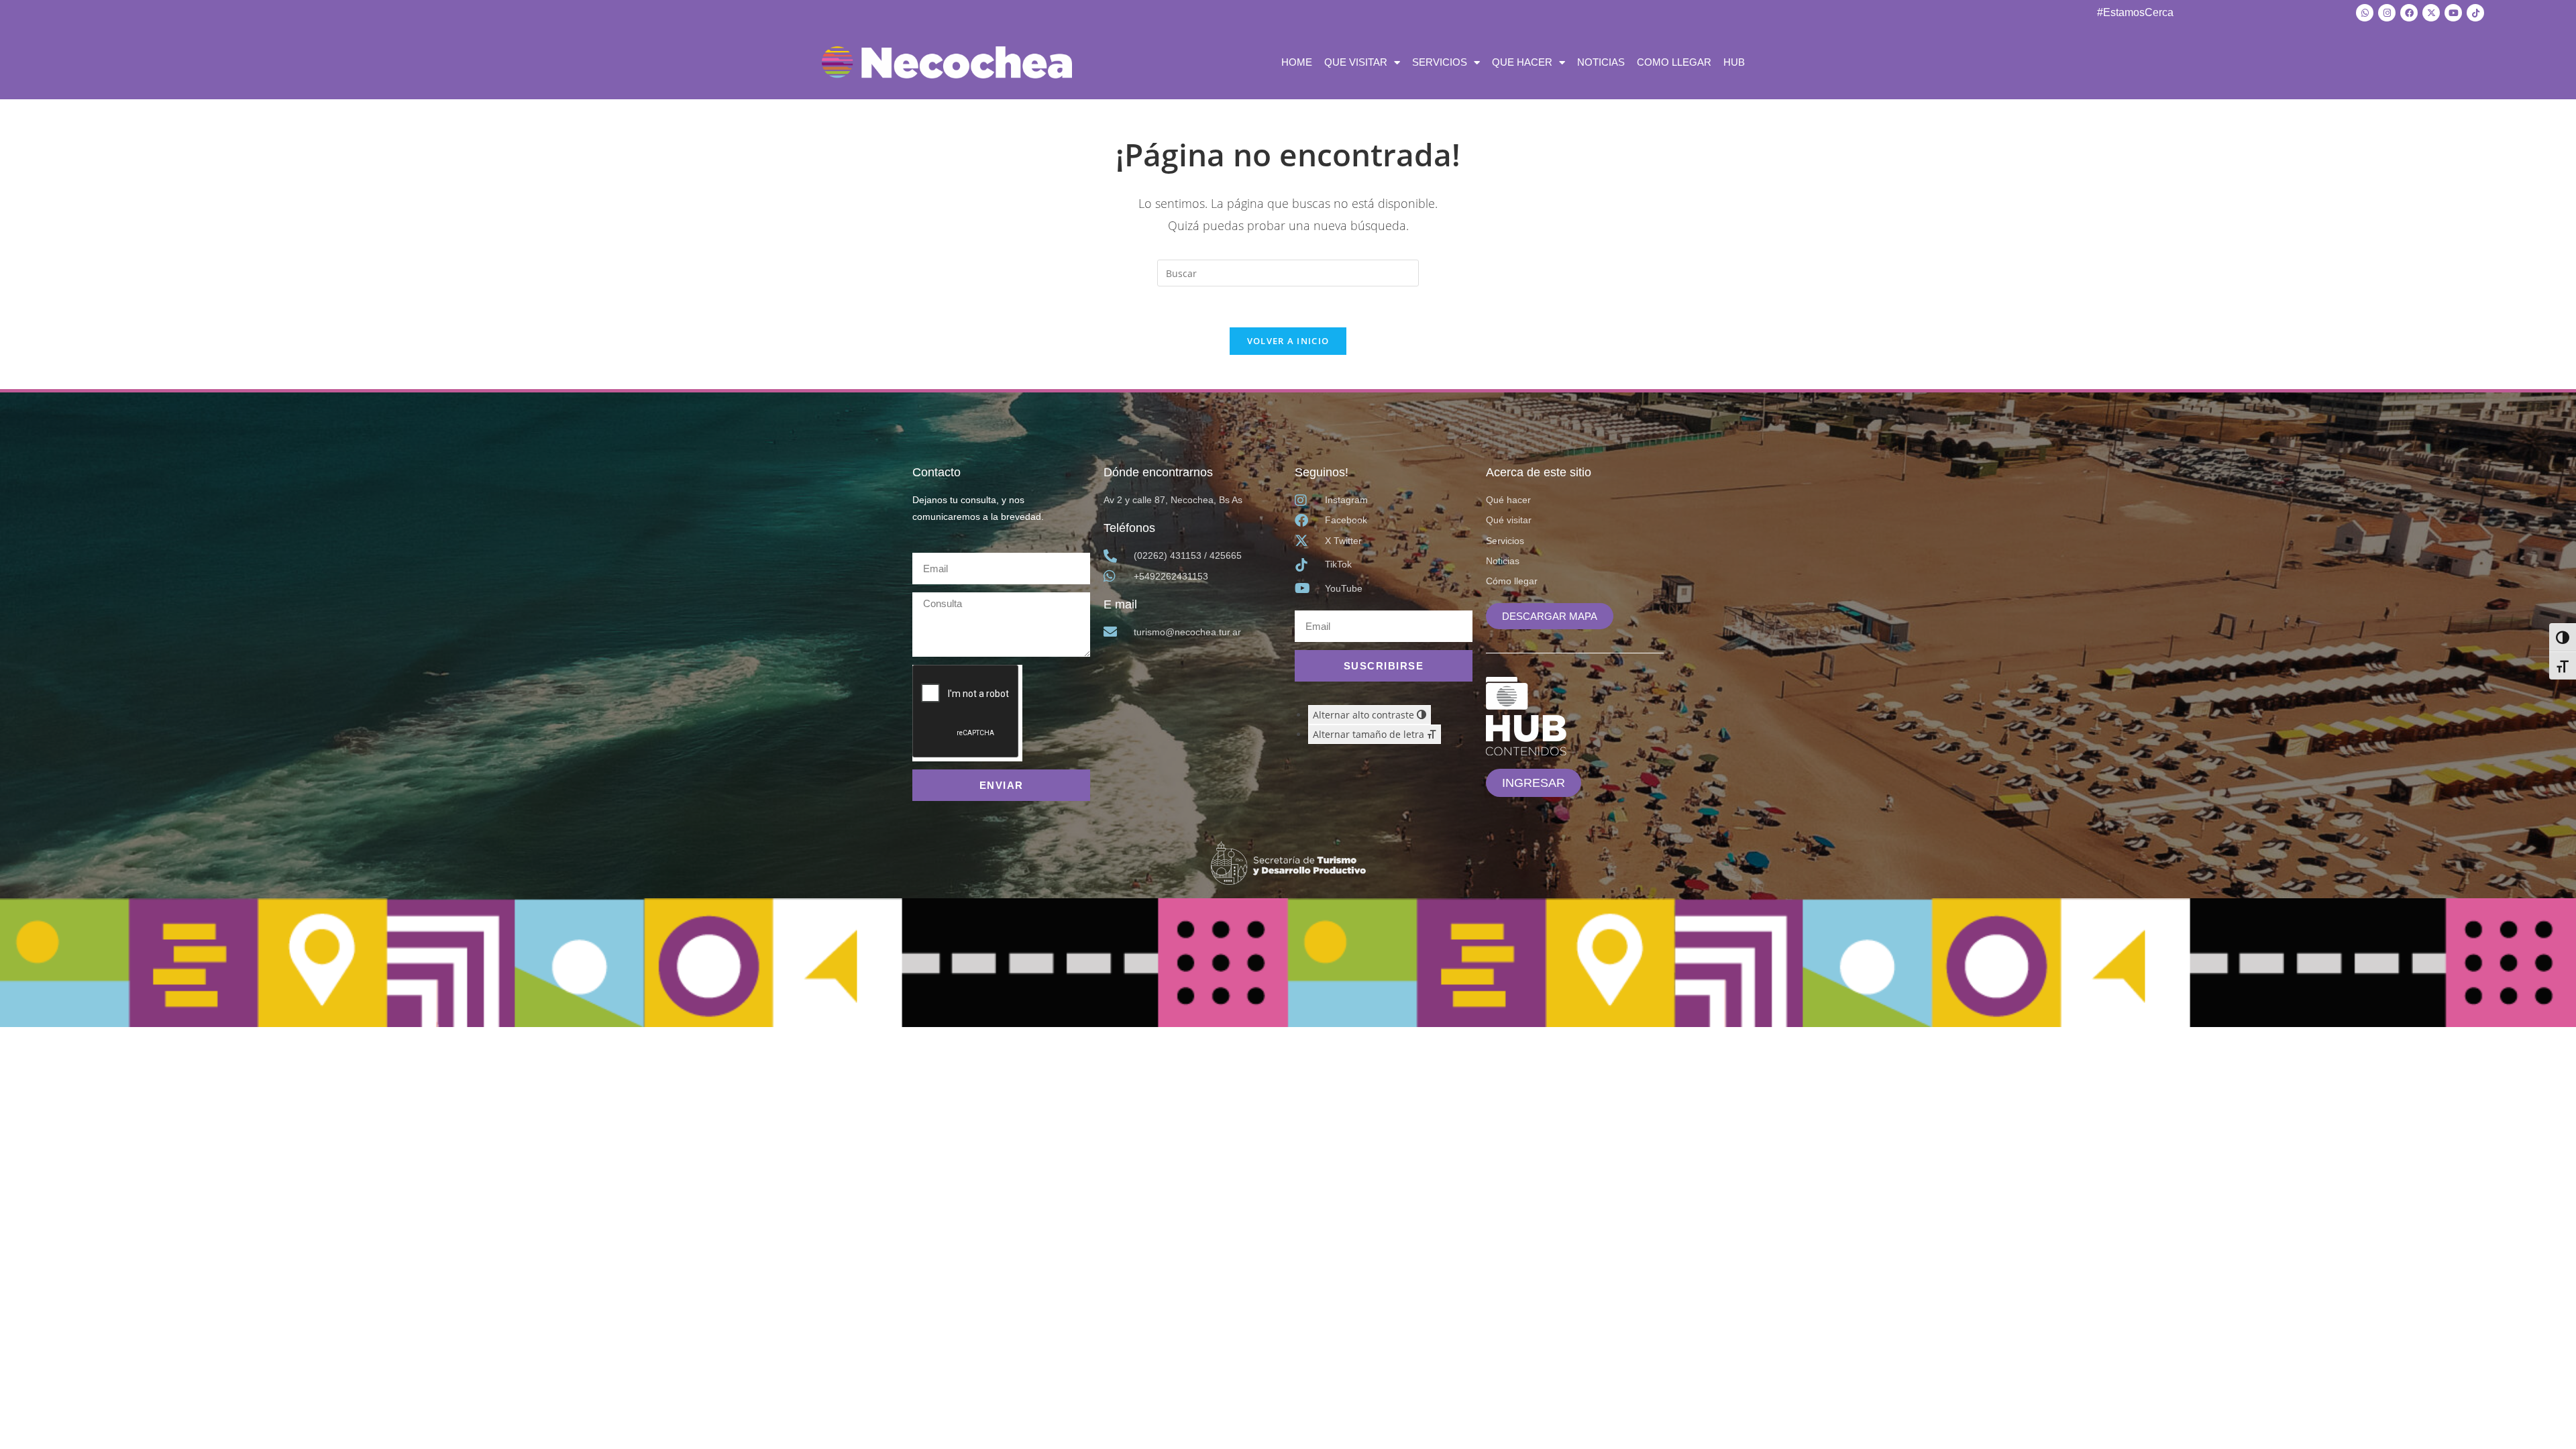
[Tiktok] (2475, 13)
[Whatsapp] (2365, 13)
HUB (1734, 62)
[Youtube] (2453, 13)
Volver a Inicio (1288, 341)
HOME (1297, 62)
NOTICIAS (1601, 62)
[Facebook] (2409, 13)
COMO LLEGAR (1674, 62)
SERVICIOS (1440, 62)
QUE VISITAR (1356, 62)
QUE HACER (1522, 62)
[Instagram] (2387, 13)
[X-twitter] (2431, 13)
